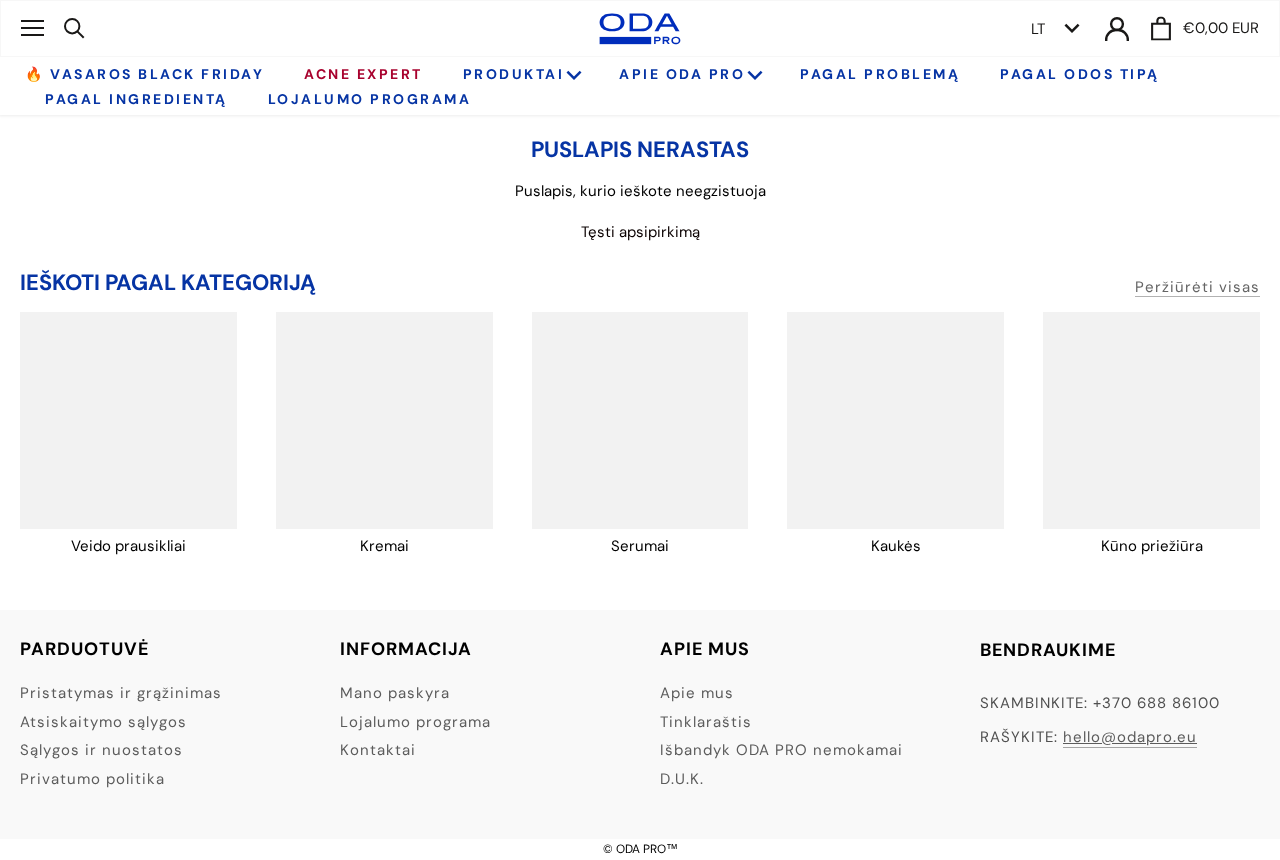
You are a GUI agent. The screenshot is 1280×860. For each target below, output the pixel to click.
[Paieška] (74, 28)
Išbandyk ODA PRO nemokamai (781, 750)
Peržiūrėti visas (1197, 287)
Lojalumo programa (415, 722)
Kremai (384, 546)
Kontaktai (378, 750)
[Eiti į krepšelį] (1161, 28)
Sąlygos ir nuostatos (101, 750)
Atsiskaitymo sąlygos (103, 722)
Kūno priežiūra (1152, 546)
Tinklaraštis (706, 722)
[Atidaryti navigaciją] (32, 28)
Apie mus (697, 693)
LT (1038, 29)
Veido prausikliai (128, 546)
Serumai (640, 546)
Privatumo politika (92, 779)
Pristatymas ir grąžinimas (121, 693)
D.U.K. (682, 779)
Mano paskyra (395, 693)
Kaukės (896, 546)
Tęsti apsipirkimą (640, 232)
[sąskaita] (1117, 28)
